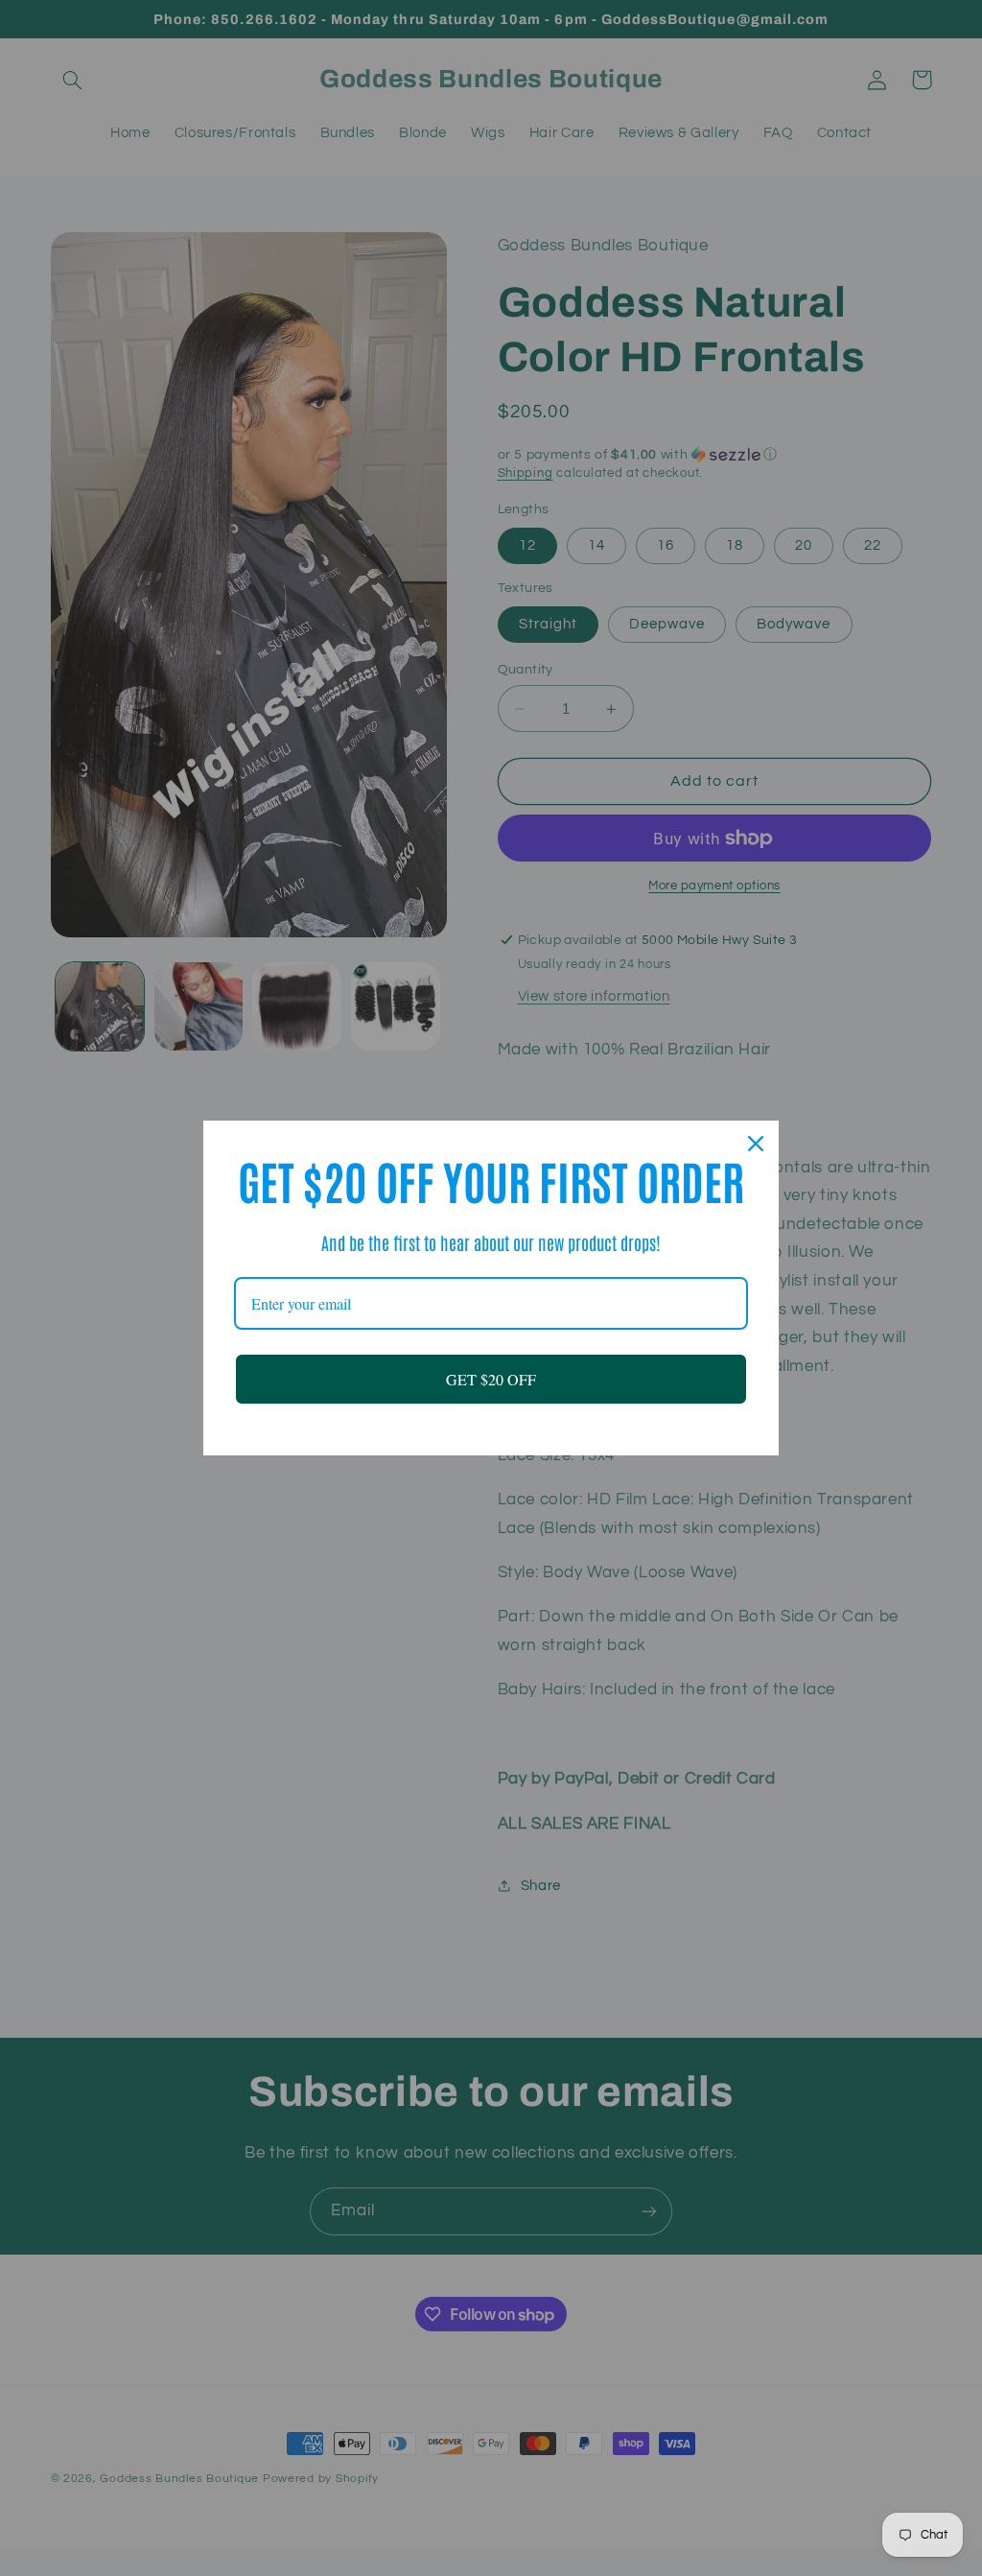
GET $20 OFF (491, 1379)
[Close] (756, 1144)
